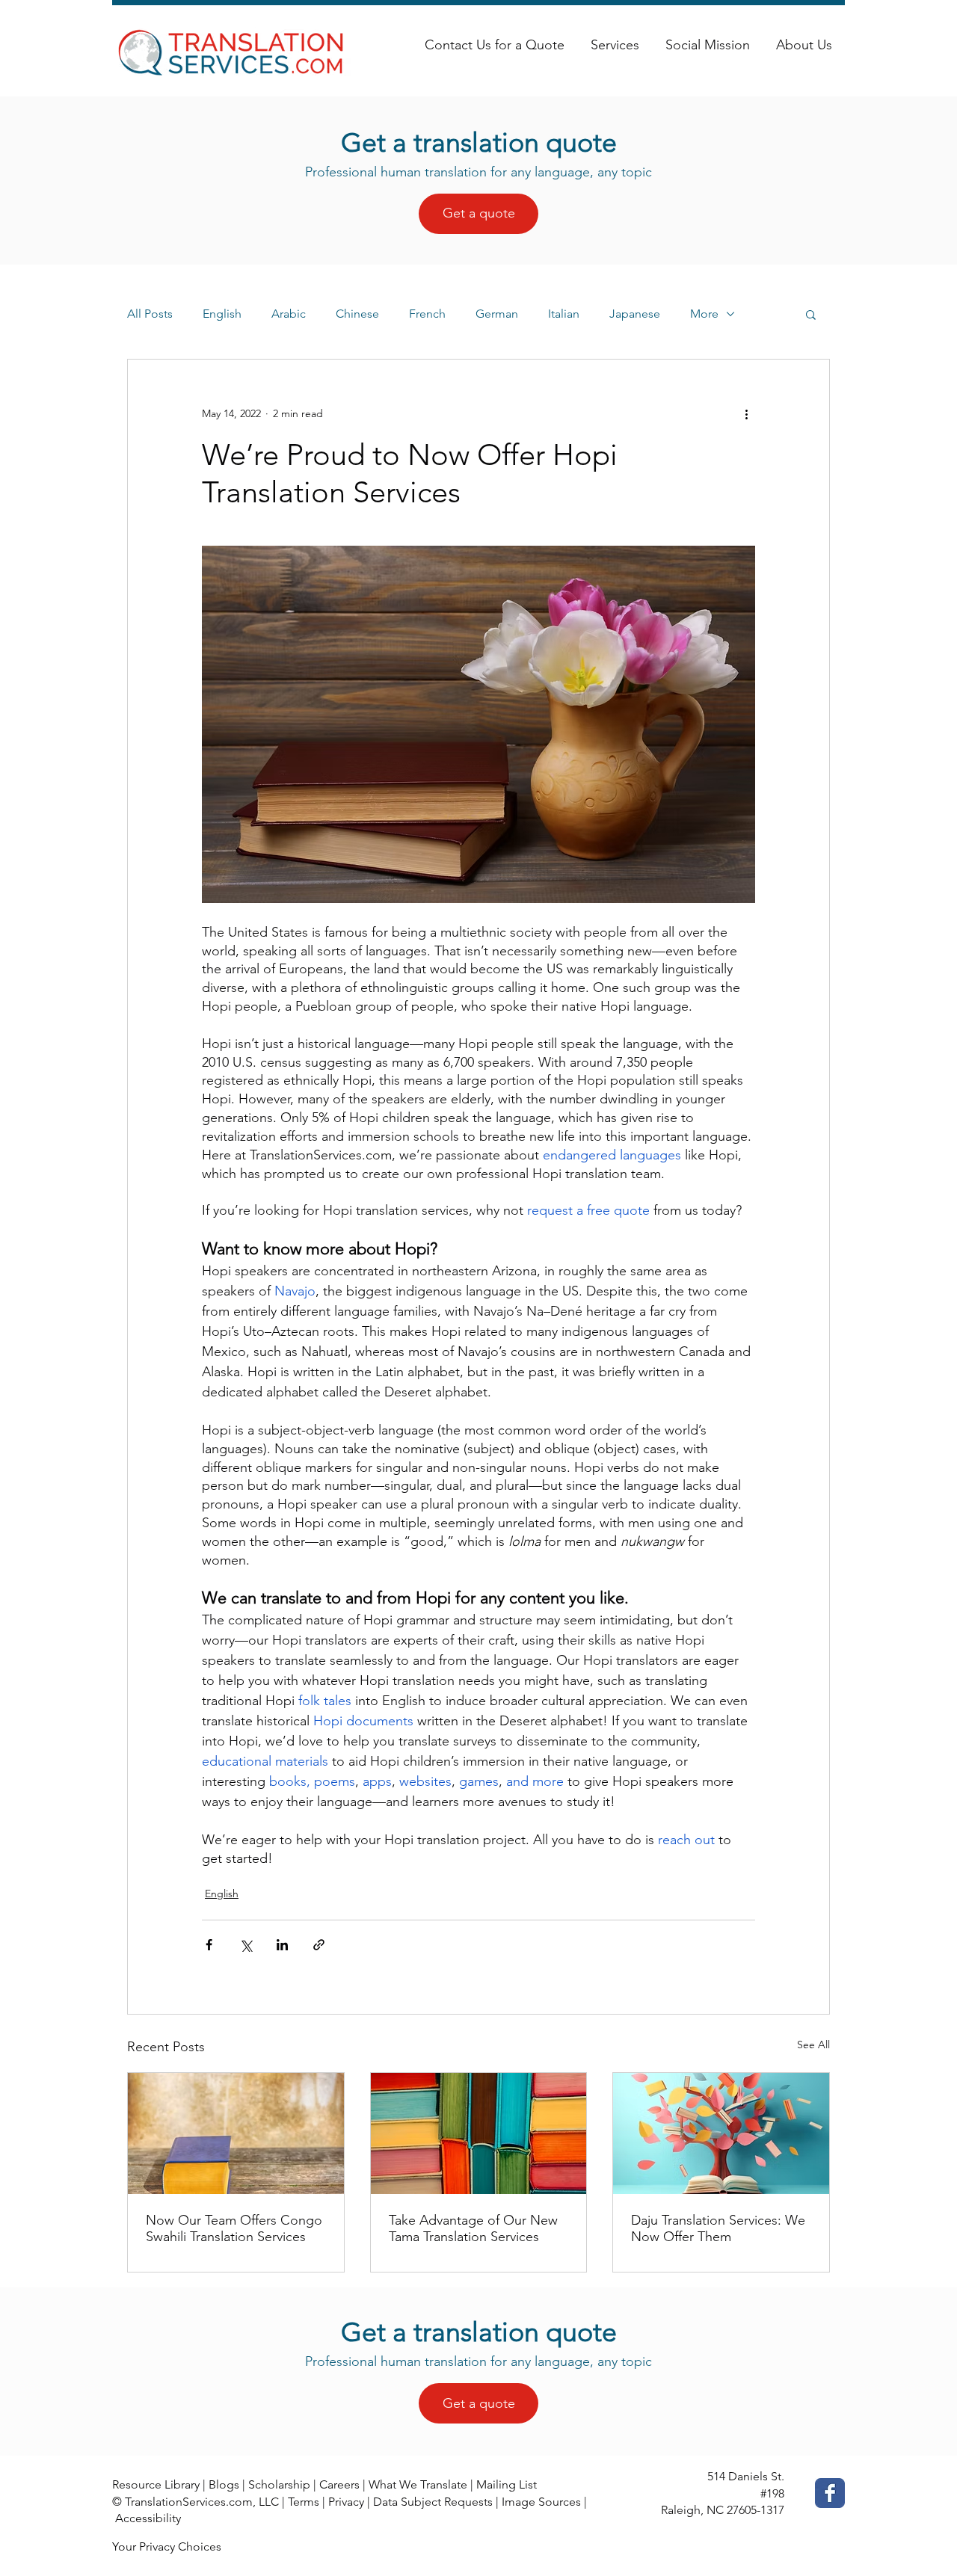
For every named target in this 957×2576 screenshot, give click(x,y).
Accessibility (148, 2518)
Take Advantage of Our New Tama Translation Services (473, 2228)
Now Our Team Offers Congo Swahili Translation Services (234, 2228)
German (497, 314)
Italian (564, 314)
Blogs (224, 2484)
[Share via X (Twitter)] (246, 1945)
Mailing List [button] (507, 2484)
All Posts (150, 314)
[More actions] (746, 413)
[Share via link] (319, 1945)
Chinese (357, 314)
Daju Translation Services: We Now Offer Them (718, 2228)
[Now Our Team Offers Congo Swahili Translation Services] (236, 2133)
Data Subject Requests (433, 2502)
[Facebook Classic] (830, 2493)
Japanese (635, 314)
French (427, 314)
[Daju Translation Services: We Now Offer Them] (721, 2133)
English (222, 314)
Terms (304, 2502)
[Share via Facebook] (209, 1945)
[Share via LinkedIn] (282, 1945)
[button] (811, 314)
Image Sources (541, 2502)
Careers (339, 2484)
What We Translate (418, 2484)
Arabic (289, 314)
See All (813, 2045)
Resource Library (156, 2484)
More (704, 314)
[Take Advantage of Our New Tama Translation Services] (479, 2133)
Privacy (346, 2502)
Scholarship (279, 2484)
